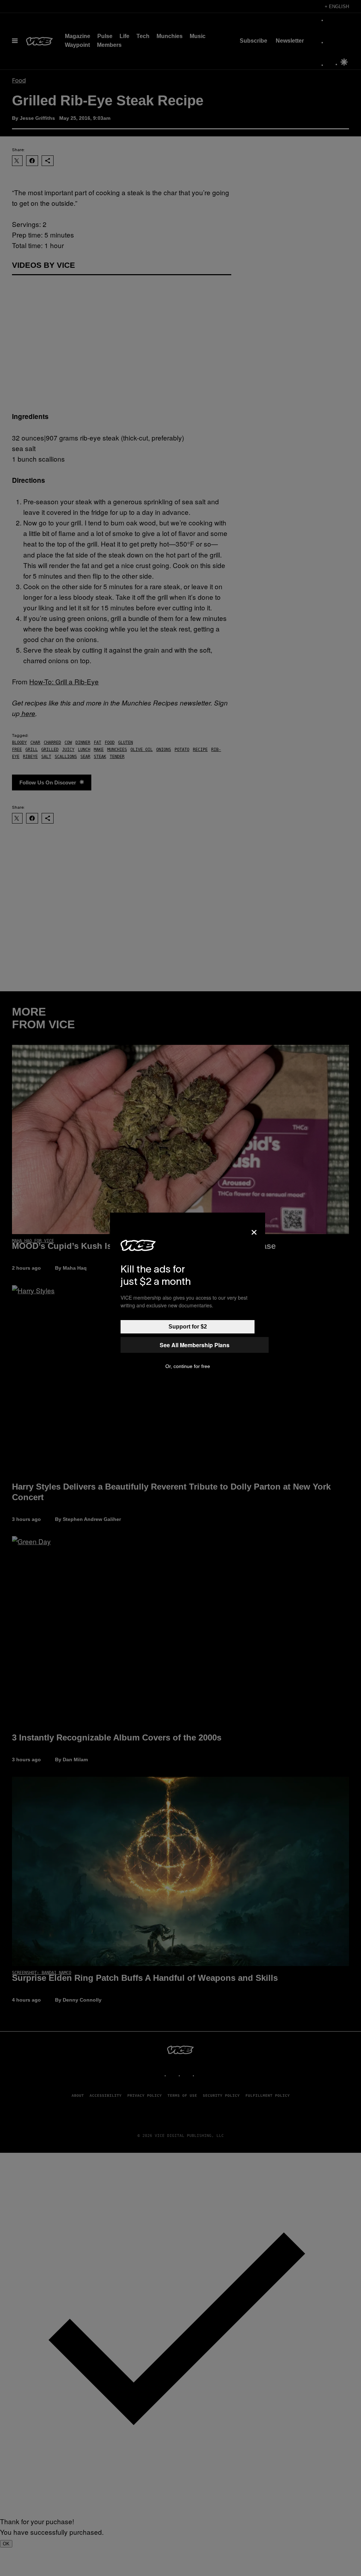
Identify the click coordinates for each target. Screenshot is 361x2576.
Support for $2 (188, 1327)
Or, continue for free (188, 1366)
